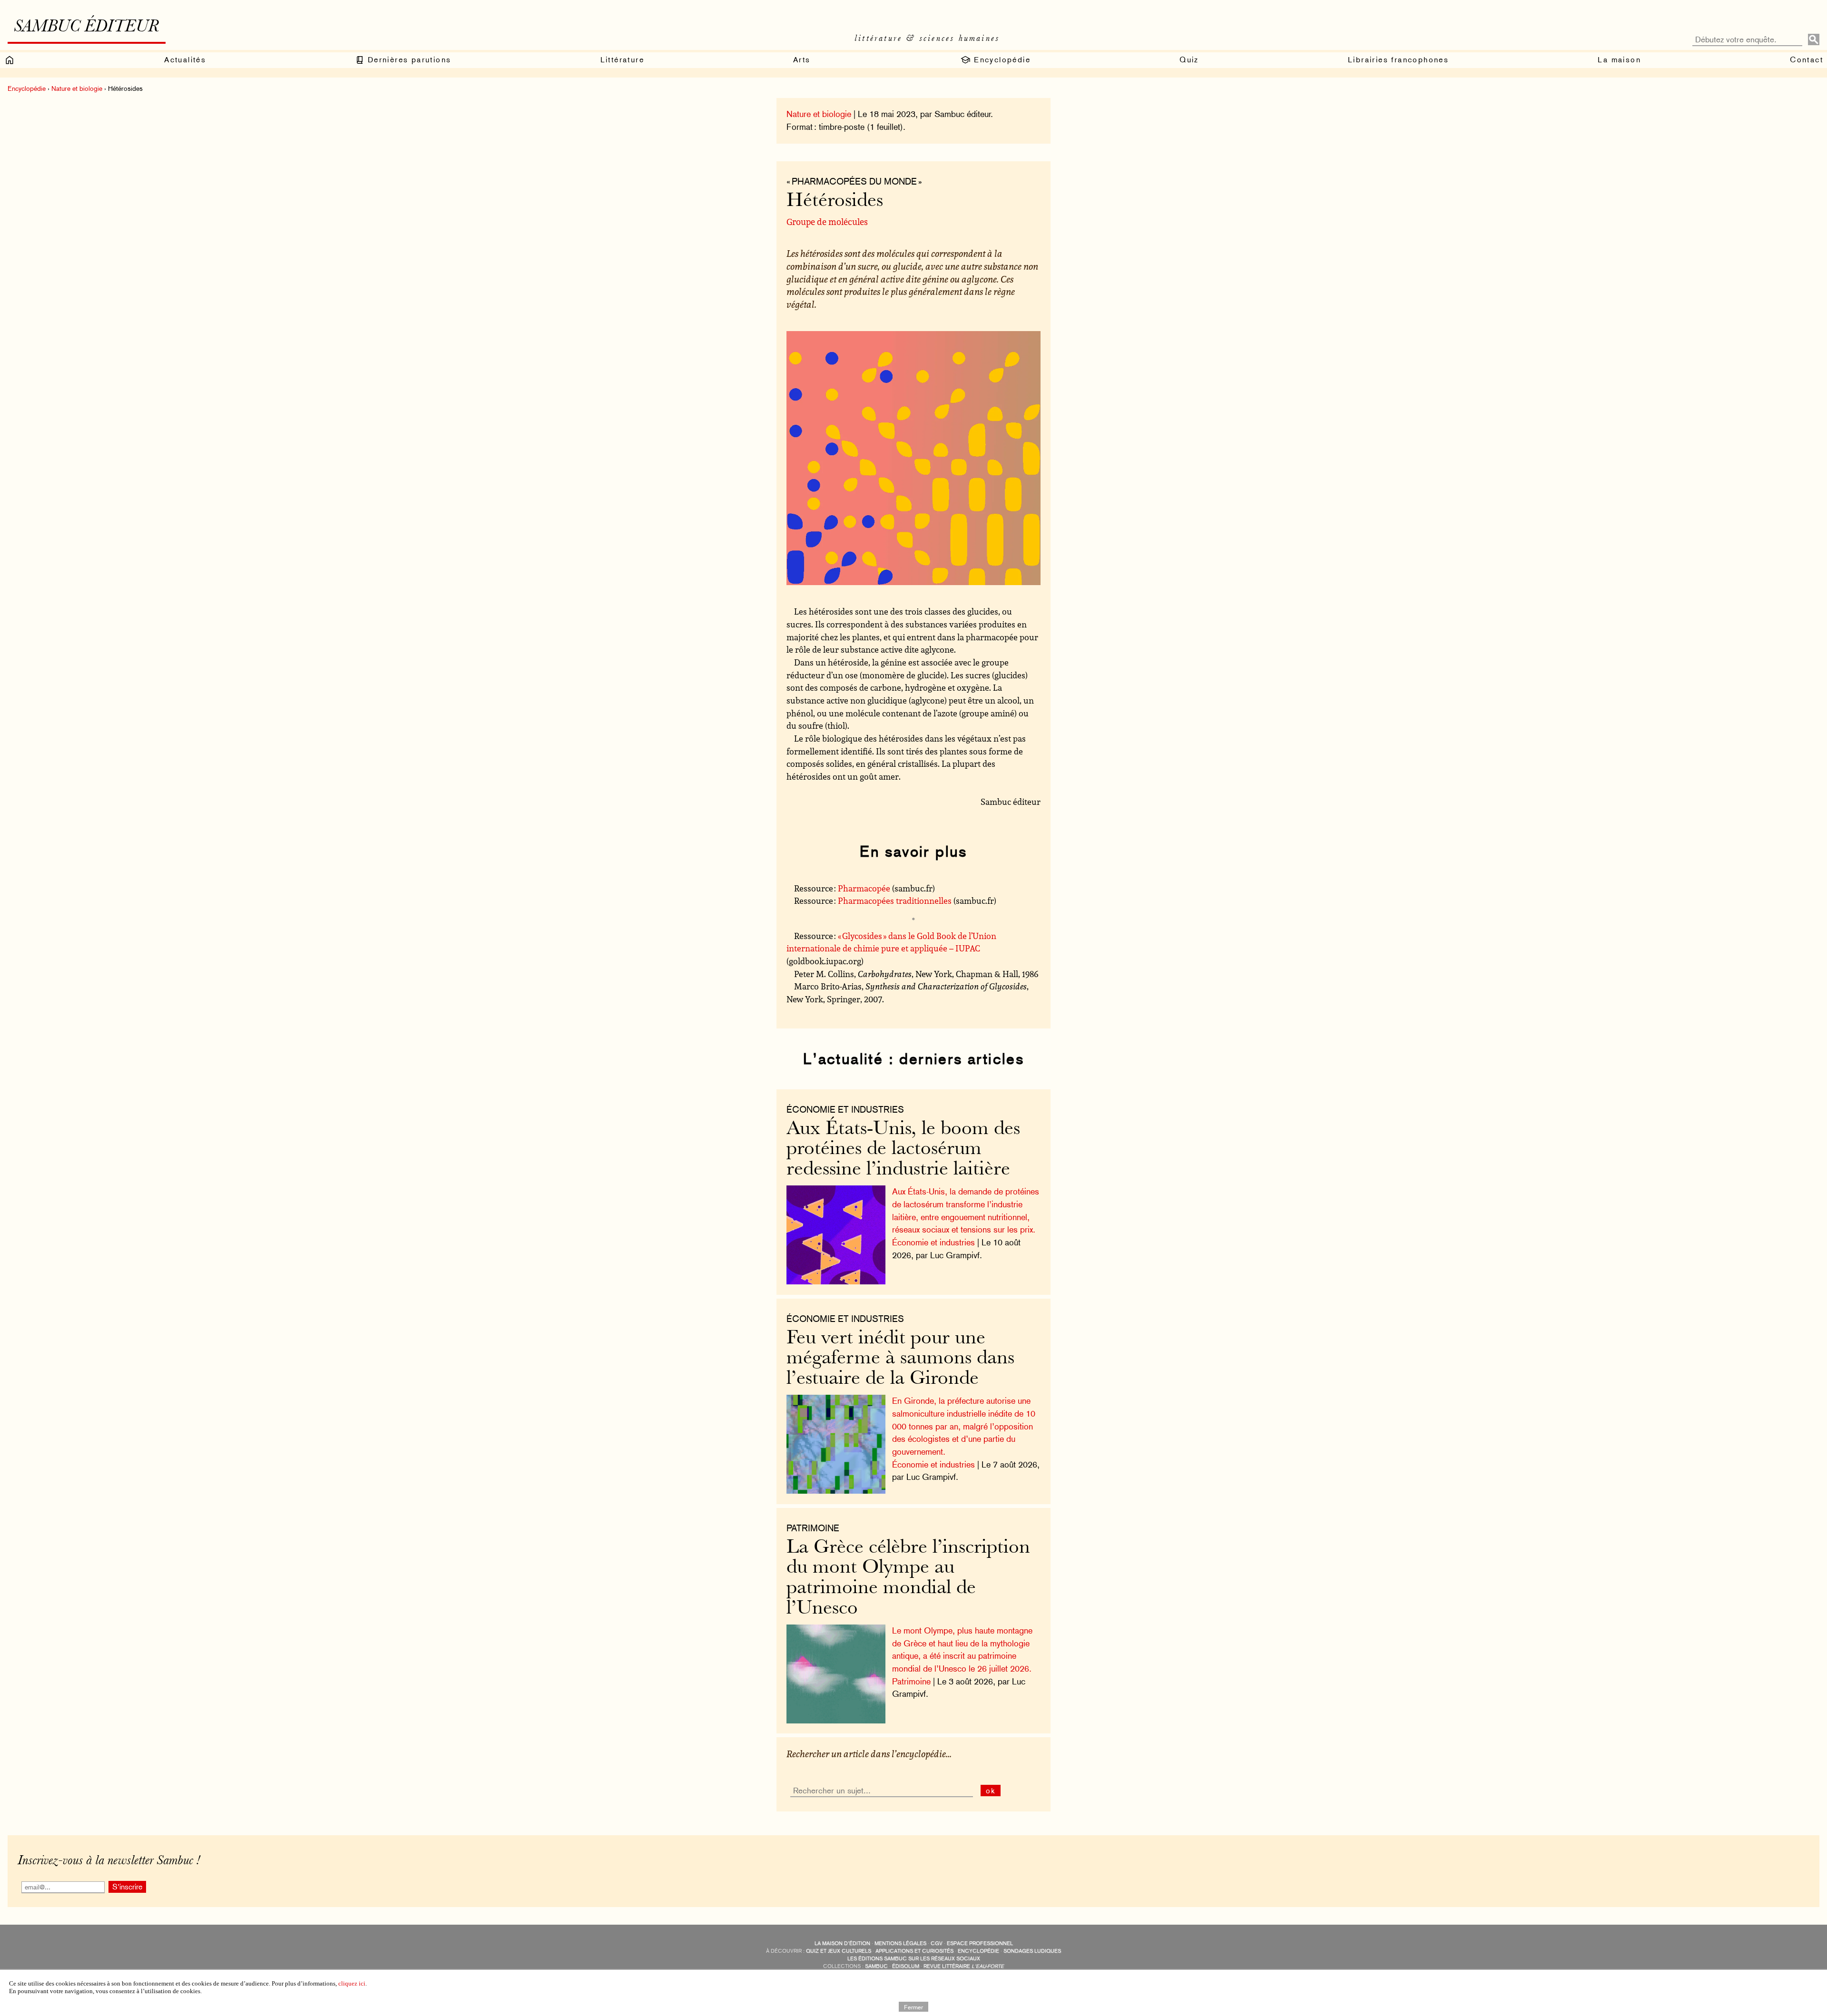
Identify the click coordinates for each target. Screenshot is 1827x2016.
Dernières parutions (408, 60)
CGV (937, 1943)
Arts (802, 60)
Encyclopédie (1001, 60)
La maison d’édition (842, 1943)
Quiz (1189, 60)
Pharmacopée (864, 888)
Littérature (622, 60)
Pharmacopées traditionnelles (895, 900)
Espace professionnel (980, 1943)
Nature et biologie (77, 88)
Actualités (185, 60)
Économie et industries (845, 1109)
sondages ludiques (1032, 1951)
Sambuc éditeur (86, 28)
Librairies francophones (1398, 60)
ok (991, 1791)
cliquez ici (352, 1983)
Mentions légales (900, 1943)
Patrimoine (911, 1681)
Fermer (913, 2006)
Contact (1807, 60)
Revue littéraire (964, 1966)
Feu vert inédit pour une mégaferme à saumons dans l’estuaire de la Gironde (900, 1359)
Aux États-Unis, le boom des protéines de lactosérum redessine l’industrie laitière (903, 1150)
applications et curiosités (914, 1951)
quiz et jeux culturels (839, 1951)
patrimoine (813, 1528)
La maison (1619, 60)
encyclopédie (978, 1951)
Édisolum (906, 1966)
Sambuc (876, 1966)
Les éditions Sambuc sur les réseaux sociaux (914, 1959)
